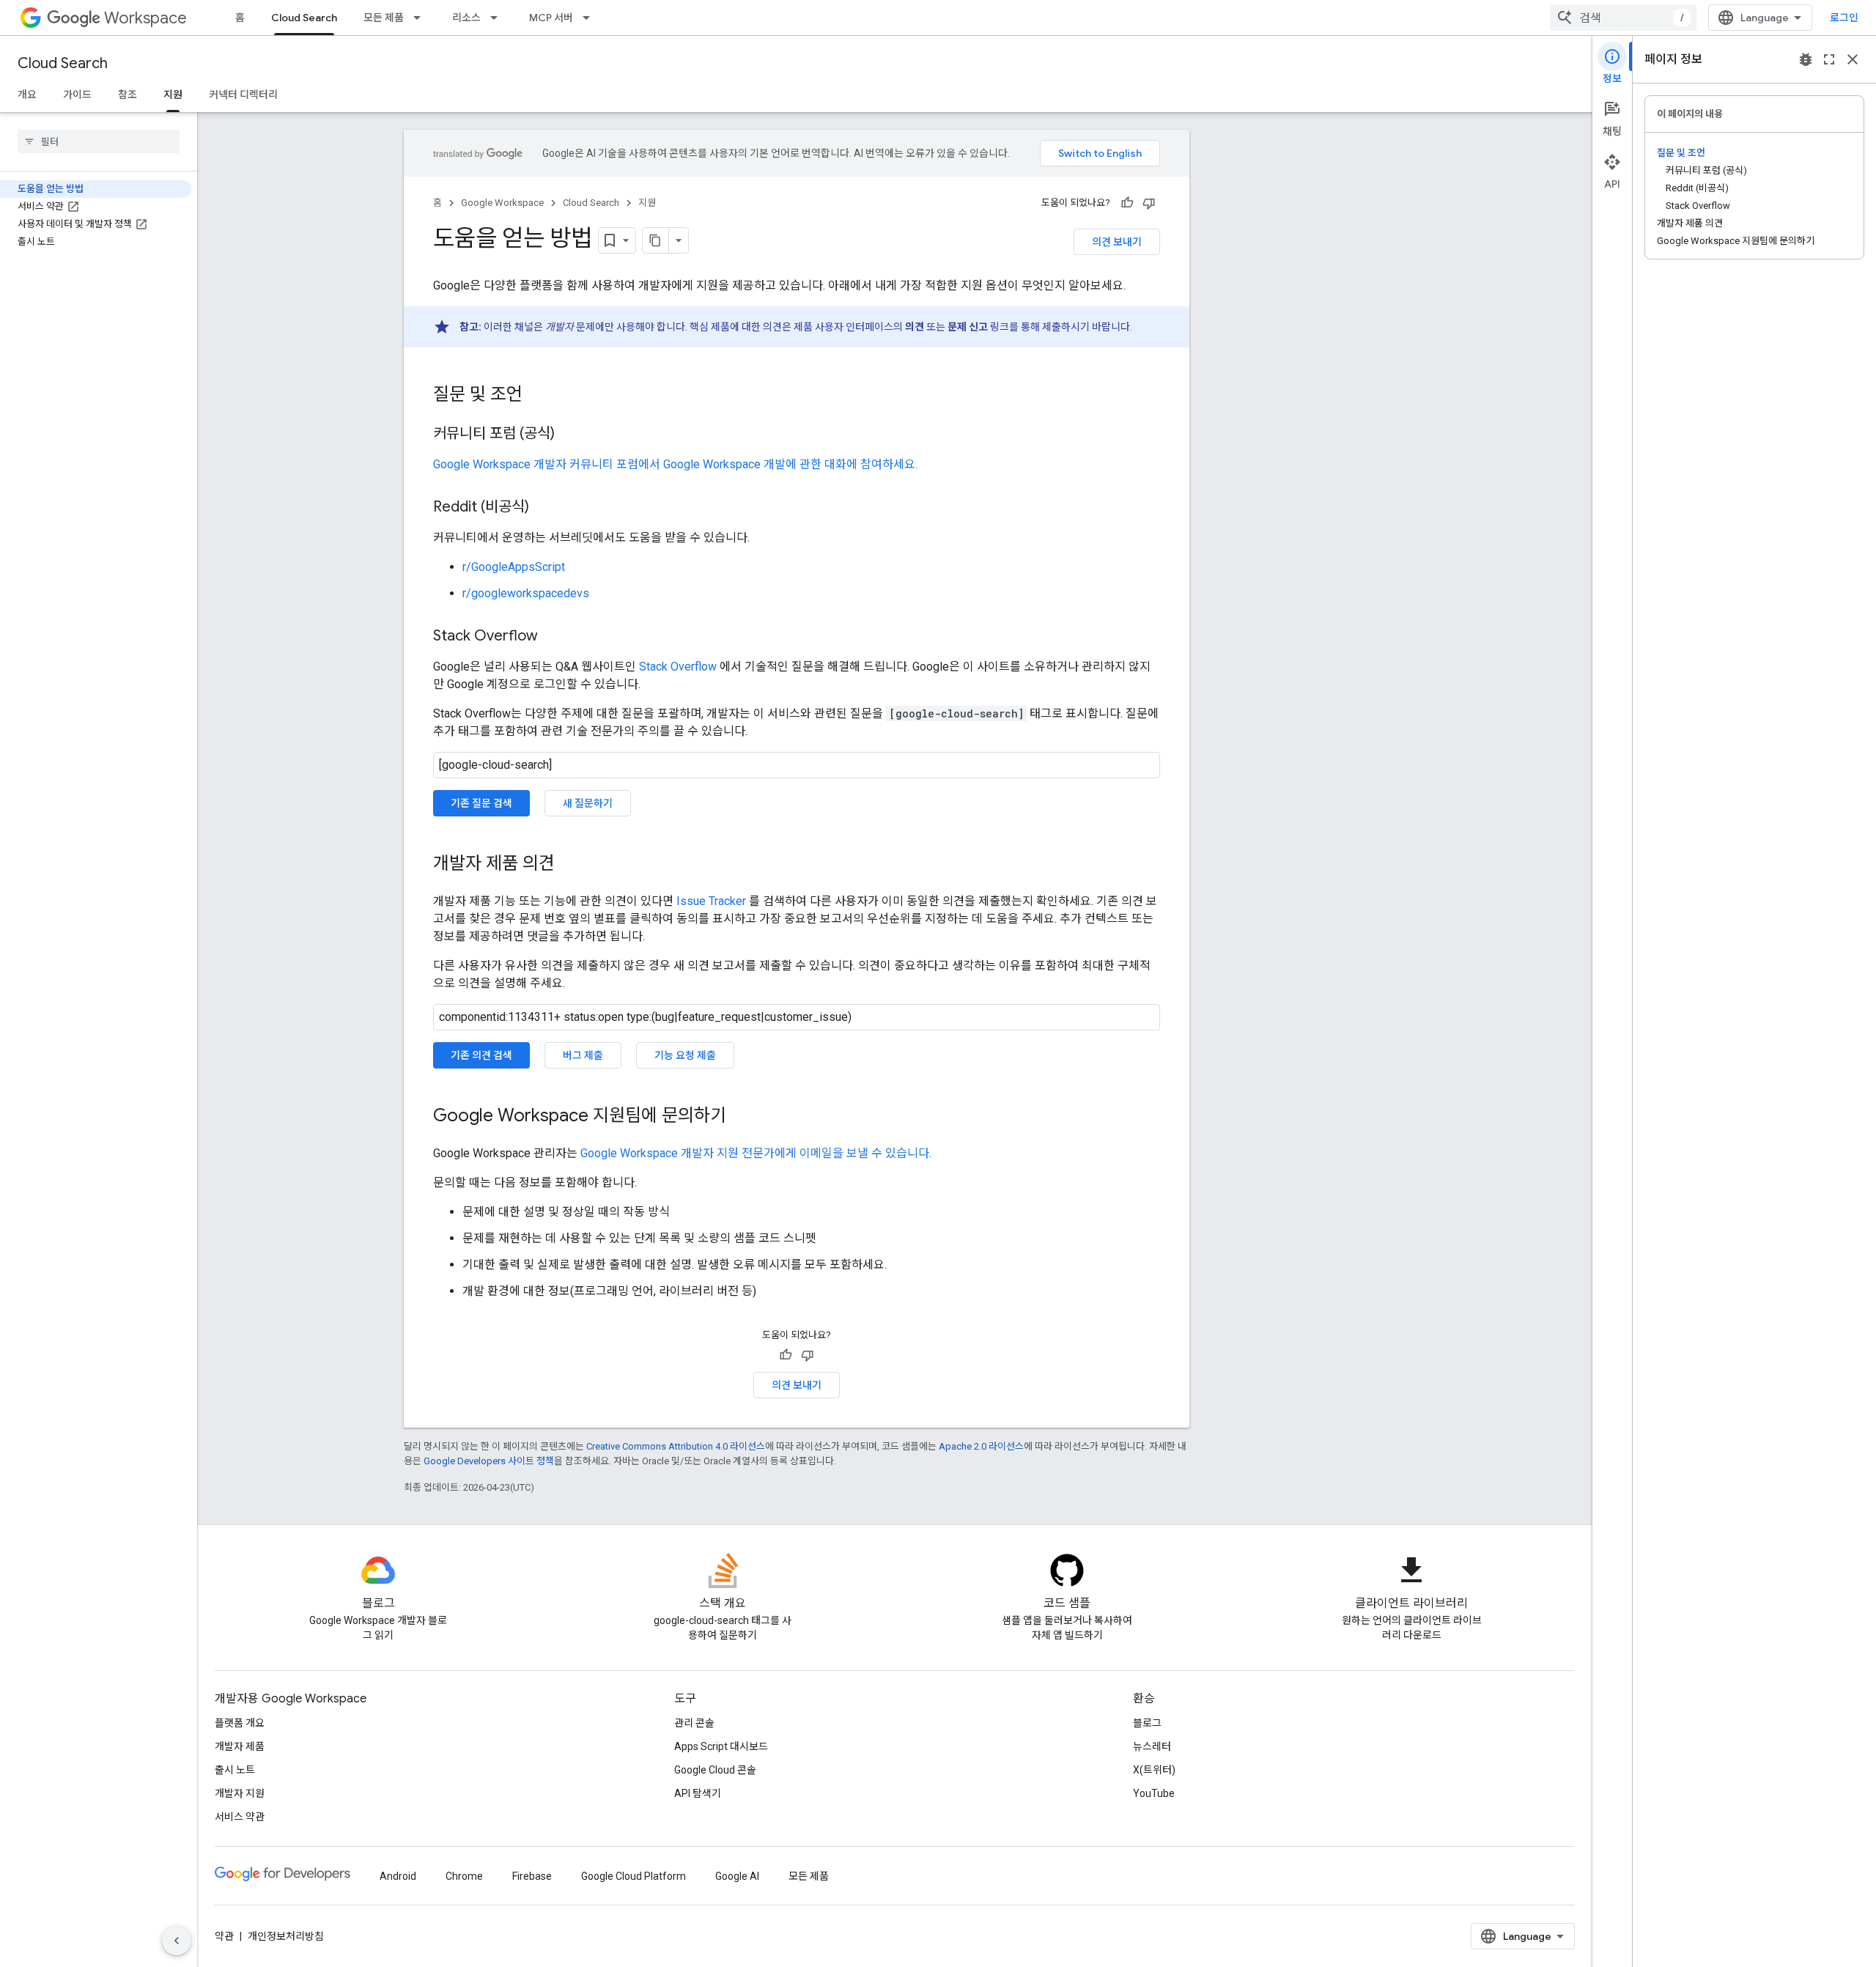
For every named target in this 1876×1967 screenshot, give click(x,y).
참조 (128, 95)
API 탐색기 (698, 1793)
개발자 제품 (240, 1746)
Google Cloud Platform (634, 1876)
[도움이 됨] (1127, 203)
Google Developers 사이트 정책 (489, 1461)
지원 (173, 95)
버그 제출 (583, 1055)
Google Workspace (502, 203)
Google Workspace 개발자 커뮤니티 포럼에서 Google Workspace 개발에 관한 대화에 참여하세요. (675, 464)
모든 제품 (384, 18)
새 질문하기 (588, 803)
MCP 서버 (551, 18)
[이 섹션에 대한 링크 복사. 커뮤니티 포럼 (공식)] (569, 435)
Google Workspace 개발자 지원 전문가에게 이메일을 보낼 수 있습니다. (756, 1153)
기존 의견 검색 (481, 1055)
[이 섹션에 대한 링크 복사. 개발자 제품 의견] (569, 865)
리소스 (466, 18)
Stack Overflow (678, 667)
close (1853, 59)
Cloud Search (304, 18)
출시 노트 (235, 1770)
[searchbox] (99, 141)
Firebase (532, 1876)
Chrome (464, 1876)
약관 (224, 1936)
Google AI (737, 1876)
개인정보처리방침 (286, 1936)
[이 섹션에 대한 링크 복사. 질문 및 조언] (537, 396)
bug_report (1806, 59)
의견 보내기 (1117, 242)
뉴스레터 (1152, 1746)
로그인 (1844, 18)
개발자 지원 (240, 1793)
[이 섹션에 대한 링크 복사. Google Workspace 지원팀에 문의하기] (741, 1117)
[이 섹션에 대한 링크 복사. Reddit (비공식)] (544, 508)
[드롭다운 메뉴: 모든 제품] (421, 18)
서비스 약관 (240, 1817)
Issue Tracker (711, 901)
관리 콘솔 (694, 1723)
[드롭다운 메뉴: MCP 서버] (591, 18)
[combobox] (1623, 18)
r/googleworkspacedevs (526, 593)
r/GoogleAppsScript (514, 567)
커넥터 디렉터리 (243, 95)
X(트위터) (1154, 1770)
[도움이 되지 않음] (1149, 203)
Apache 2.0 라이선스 (981, 1446)
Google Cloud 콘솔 (715, 1770)
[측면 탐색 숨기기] (177, 1941)
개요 (27, 95)
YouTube (1154, 1793)
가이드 (77, 95)
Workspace (145, 18)
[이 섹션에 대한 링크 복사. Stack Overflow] (553, 637)
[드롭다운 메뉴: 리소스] (498, 18)
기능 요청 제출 (685, 1055)
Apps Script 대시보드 (721, 1746)
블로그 (1147, 1723)
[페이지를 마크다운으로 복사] (656, 240)
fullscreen (1829, 59)
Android (398, 1876)
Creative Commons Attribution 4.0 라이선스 (676, 1446)
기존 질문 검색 (481, 803)
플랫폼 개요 (240, 1723)
